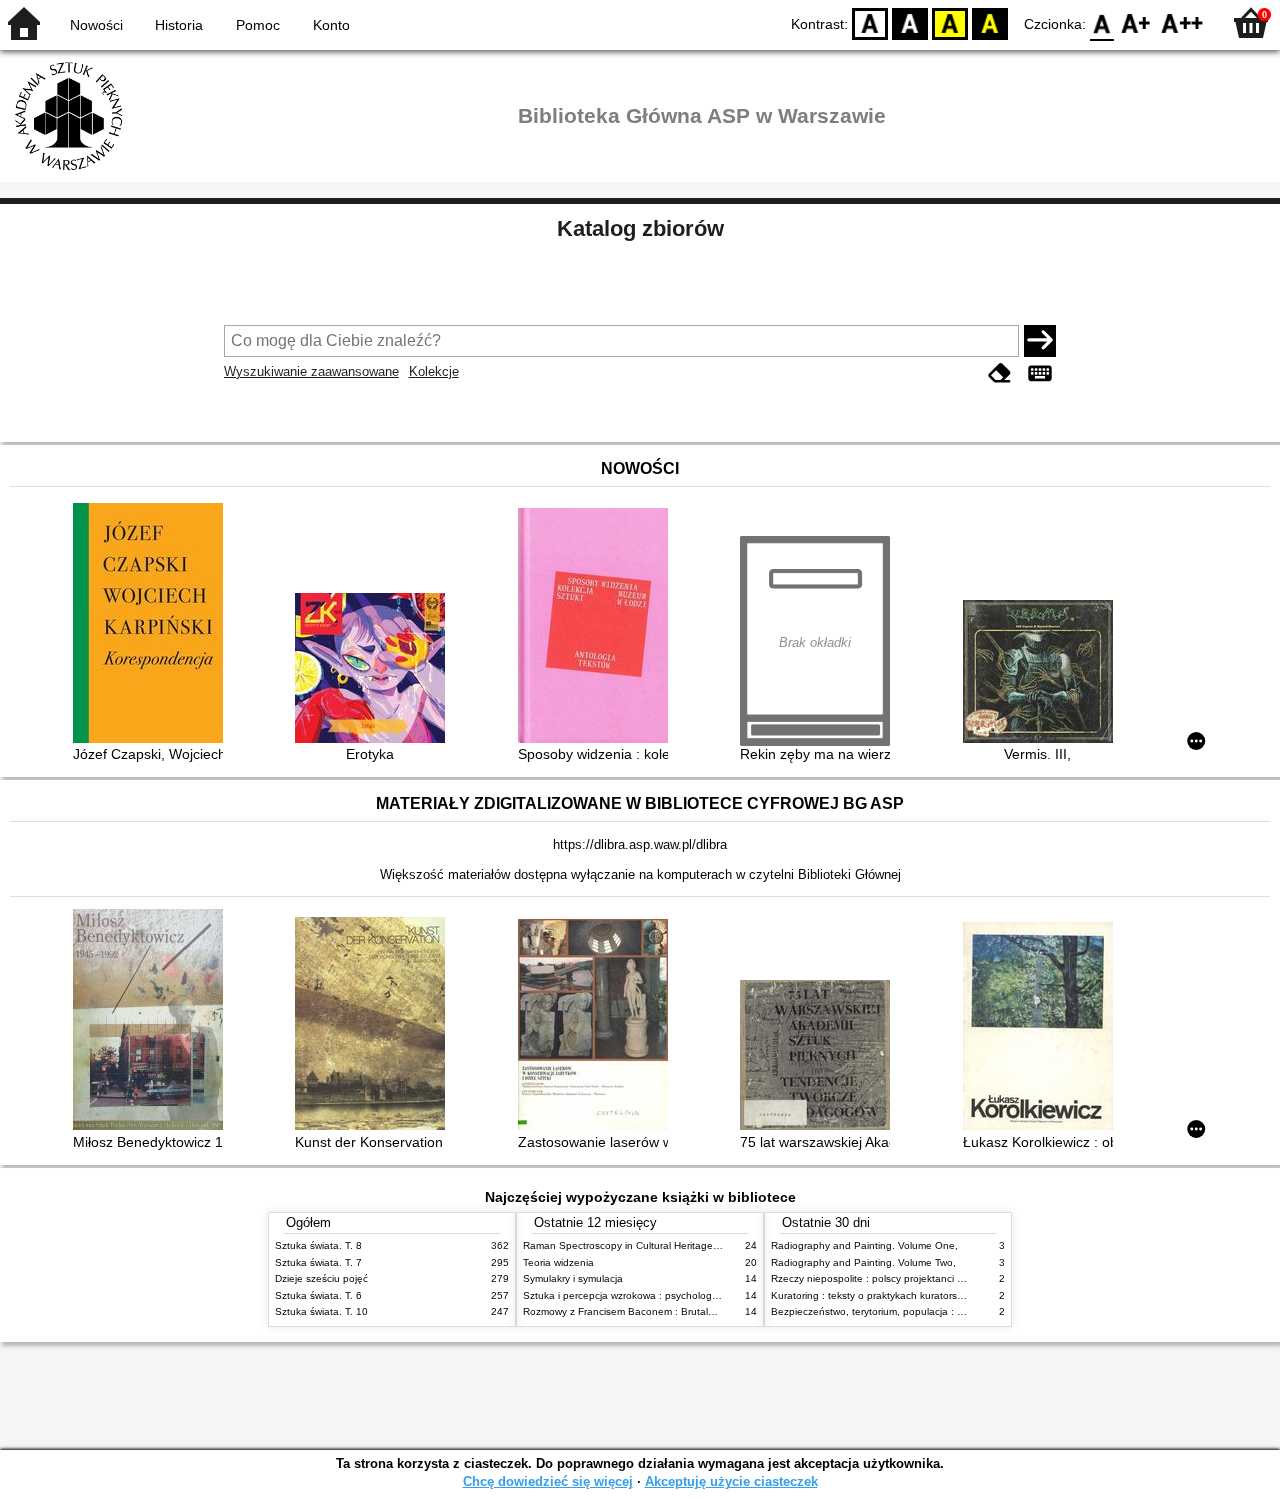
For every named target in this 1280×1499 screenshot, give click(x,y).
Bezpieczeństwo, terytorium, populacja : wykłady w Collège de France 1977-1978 (958, 1311)
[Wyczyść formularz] (1000, 373)
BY (990, 22)
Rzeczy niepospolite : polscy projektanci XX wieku (885, 1278)
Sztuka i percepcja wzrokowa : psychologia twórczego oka (656, 1295)
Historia (179, 25)
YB (950, 22)
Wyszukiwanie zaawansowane (311, 371)
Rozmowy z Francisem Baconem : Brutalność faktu (639, 1311)
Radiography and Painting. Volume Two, (863, 1262)
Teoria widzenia (558, 1262)
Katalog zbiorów (640, 228)
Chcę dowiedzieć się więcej (548, 1481)
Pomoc (258, 25)
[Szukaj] (1040, 341)
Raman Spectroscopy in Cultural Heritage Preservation (648, 1245)
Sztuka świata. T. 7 (318, 1262)
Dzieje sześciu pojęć (321, 1278)
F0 (1102, 22)
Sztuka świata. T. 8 (318, 1245)
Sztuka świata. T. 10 (321, 1311)
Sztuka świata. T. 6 (318, 1295)
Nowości (96, 25)
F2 (1182, 22)
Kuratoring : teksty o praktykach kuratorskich (873, 1295)
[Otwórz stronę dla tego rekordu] (153, 625)
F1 (1136, 22)
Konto (331, 25)
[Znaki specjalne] (1040, 373)
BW (910, 22)
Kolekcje (434, 371)
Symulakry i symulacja (573, 1278)
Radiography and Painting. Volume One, (864, 1245)
